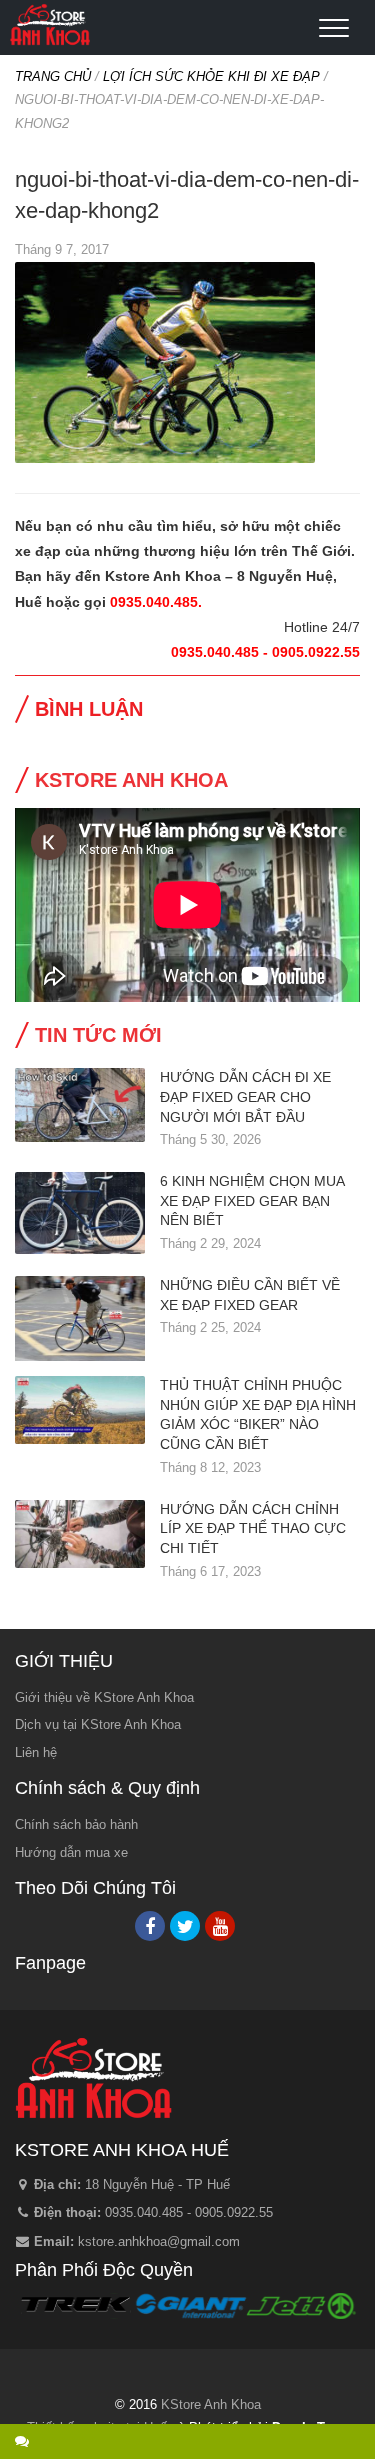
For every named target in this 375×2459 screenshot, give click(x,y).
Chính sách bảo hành (76, 1824)
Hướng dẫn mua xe (71, 1852)
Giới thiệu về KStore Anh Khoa (104, 1697)
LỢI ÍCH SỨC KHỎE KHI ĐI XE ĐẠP (211, 76)
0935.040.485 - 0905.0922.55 (189, 2212)
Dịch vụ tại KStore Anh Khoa (98, 1724)
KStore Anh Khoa (50, 25)
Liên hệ (36, 1752)
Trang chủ (53, 76)
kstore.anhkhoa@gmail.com (159, 2241)
